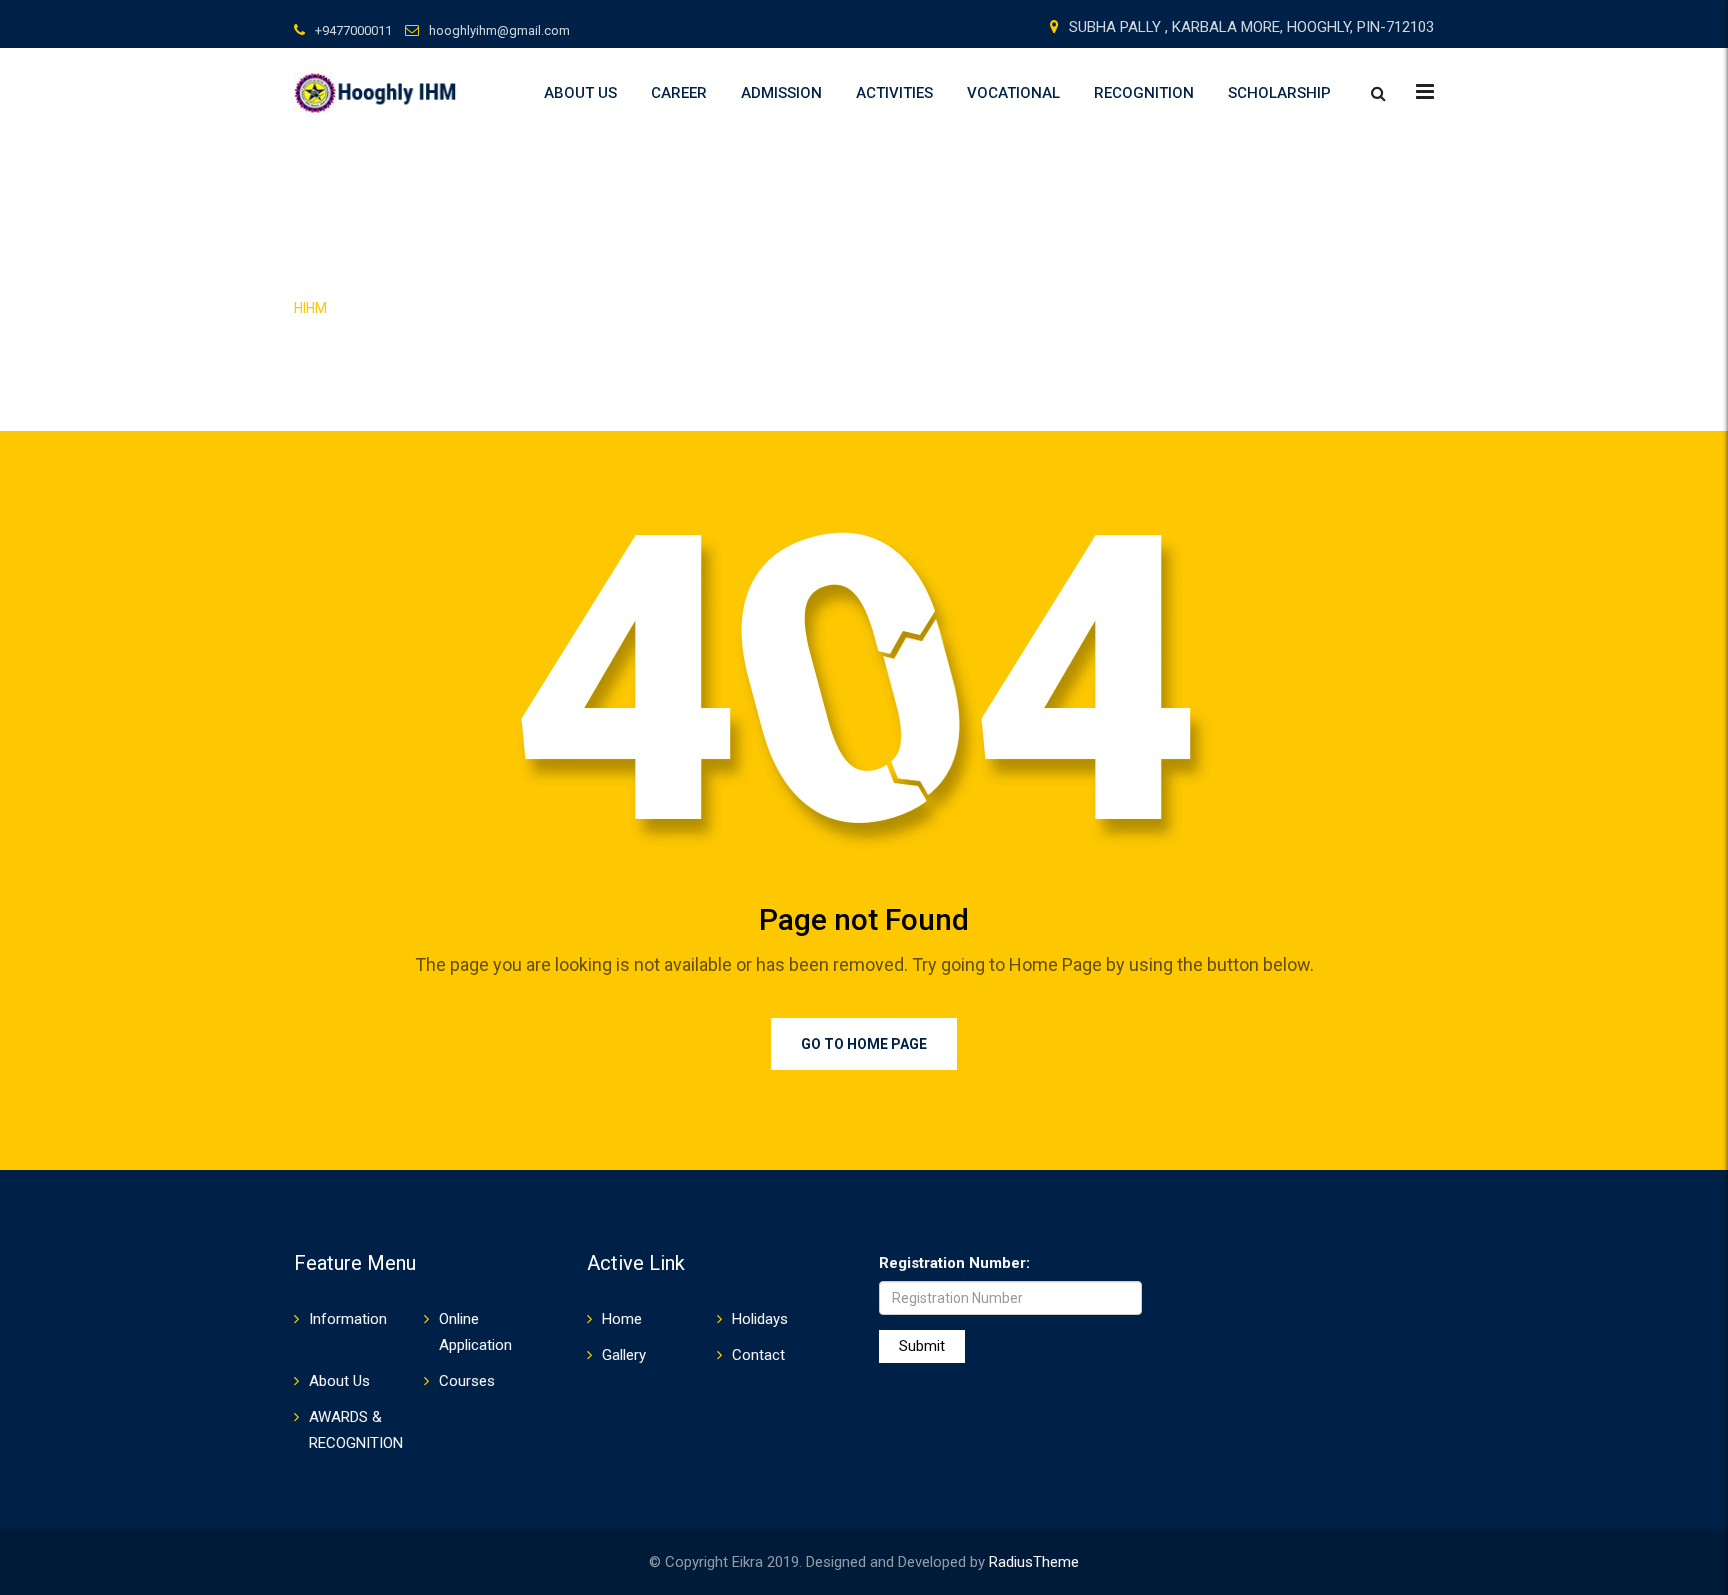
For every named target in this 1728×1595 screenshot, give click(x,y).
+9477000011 (353, 30)
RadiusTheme (1034, 1562)
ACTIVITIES (894, 93)
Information (348, 1319)
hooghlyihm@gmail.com (499, 30)
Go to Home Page (864, 1044)
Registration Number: (954, 1263)
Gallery (624, 1355)
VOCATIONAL (1013, 93)
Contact (758, 1355)
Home (622, 1319)
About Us (580, 93)
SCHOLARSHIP (1279, 93)
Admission (781, 93)
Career (679, 93)
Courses (467, 1381)
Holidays (760, 1319)
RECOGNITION (1144, 93)
